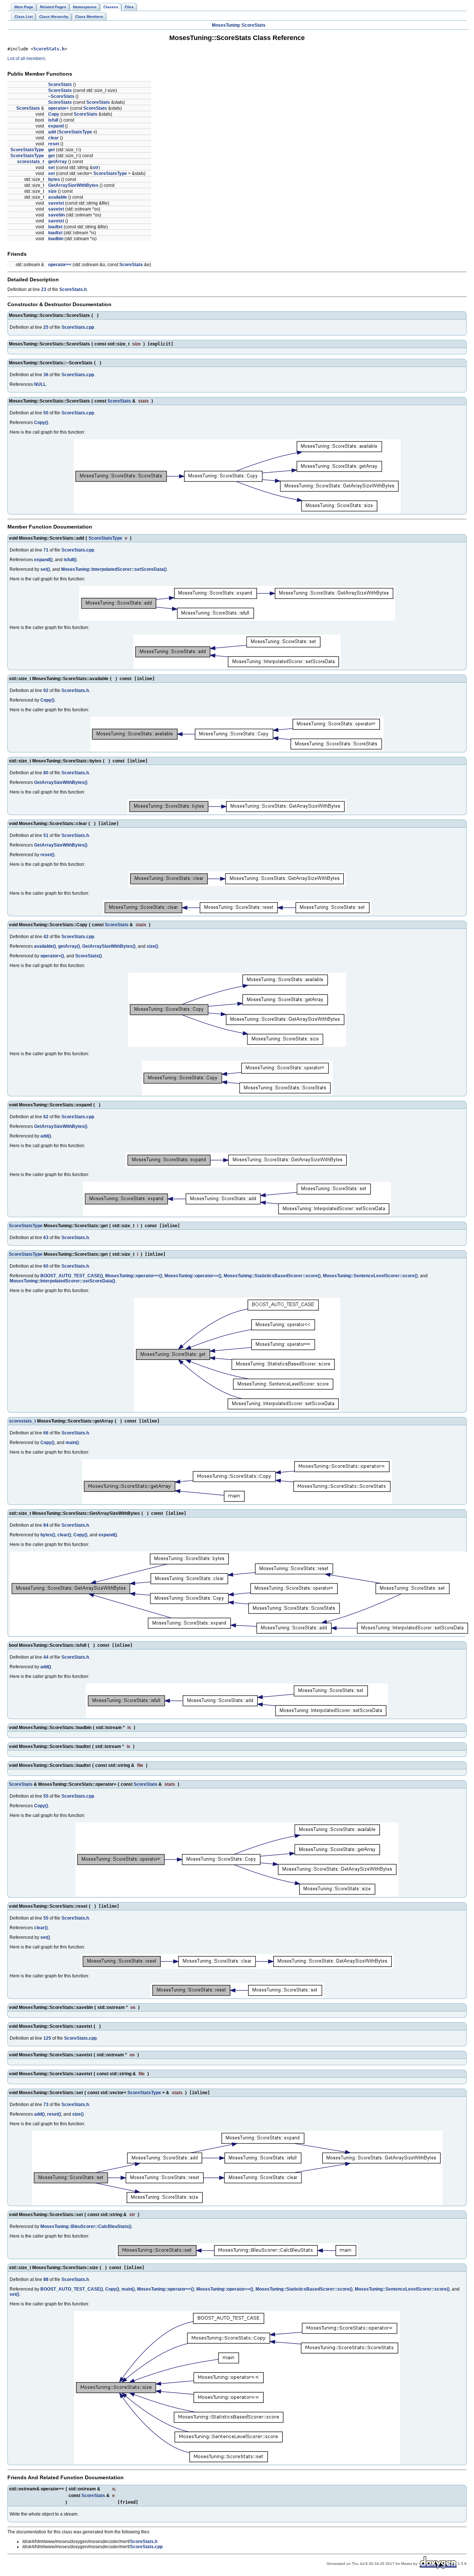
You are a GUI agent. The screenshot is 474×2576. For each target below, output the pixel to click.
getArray (58, 162)
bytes (54, 179)
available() (45, 946)
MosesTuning (226, 25)
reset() (47, 855)
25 (46, 327)
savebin (56, 215)
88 (46, 2279)
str (96, 168)
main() (72, 1443)
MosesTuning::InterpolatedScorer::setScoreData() (114, 569)
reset (54, 144)
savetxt (56, 203)
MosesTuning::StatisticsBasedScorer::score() (272, 1276)
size (52, 191)
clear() (64, 1535)
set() (45, 569)
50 (46, 413)
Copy (54, 114)
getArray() (69, 946)
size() (152, 946)
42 (46, 937)
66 (46, 1433)
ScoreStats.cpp (78, 327)
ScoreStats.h (49, 49)
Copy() (41, 423)
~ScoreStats (61, 96)
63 (46, 1238)
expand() (43, 560)
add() (46, 1136)
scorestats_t (31, 162)
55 (46, 1796)
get (51, 150)
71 (46, 550)
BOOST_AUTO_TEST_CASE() (72, 1276)
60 (46, 1266)
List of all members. (27, 59)
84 (46, 1525)
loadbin (56, 239)
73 (46, 2105)
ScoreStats (254, 25)
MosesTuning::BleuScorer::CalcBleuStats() (86, 2226)
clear (54, 138)
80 (46, 773)
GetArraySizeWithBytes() (61, 782)
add (52, 132)
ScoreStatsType (75, 132)
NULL (40, 384)
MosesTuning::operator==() (193, 1276)
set (51, 168)
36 (46, 375)
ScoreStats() (89, 956)
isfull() (70, 560)
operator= (59, 108)
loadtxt (55, 227)
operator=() (52, 956)
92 (46, 691)
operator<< (60, 265)
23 (44, 289)
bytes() (48, 1535)
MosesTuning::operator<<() (134, 1276)
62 (46, 1117)
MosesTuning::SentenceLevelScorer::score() (370, 1276)
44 (46, 1657)
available (58, 197)
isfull (53, 120)
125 (47, 2038)
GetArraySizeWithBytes (73, 185)
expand (56, 126)
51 (46, 835)
